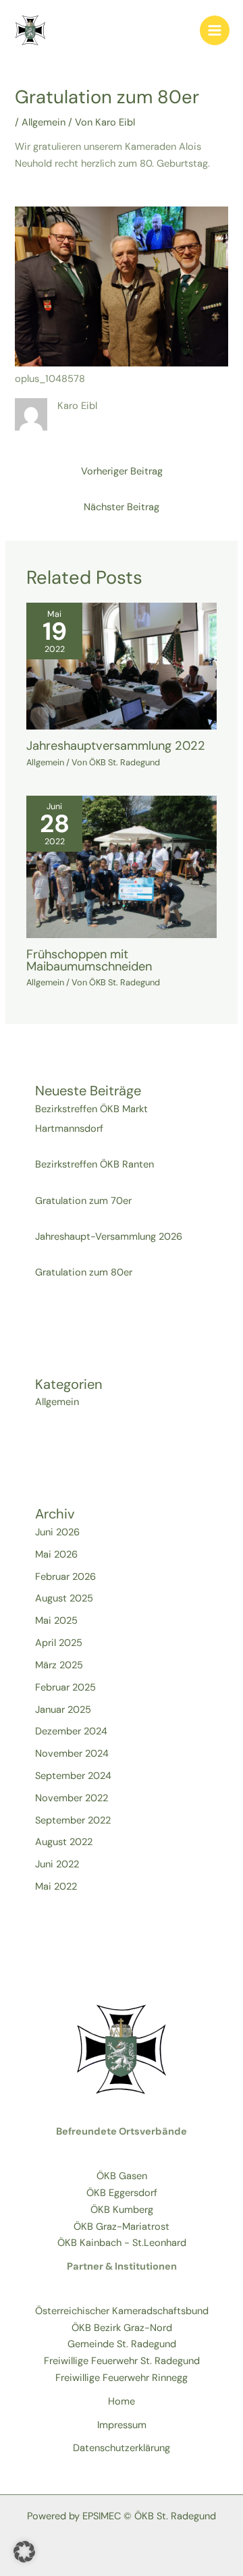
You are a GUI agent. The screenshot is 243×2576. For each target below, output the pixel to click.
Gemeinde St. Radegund (122, 2344)
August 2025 (64, 1598)
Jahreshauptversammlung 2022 (116, 746)
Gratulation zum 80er (84, 1272)
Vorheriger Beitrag (122, 471)
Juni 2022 (57, 1864)
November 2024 (72, 1754)
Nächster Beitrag (122, 507)
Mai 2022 (56, 1887)
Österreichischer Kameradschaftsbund (122, 2311)
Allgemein (44, 122)
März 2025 (59, 1665)
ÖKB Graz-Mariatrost (122, 2227)
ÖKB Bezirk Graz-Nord (122, 2328)
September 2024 (73, 1776)
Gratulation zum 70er (83, 1201)
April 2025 (59, 1643)
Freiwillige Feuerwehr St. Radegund (122, 2361)
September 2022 (73, 1820)
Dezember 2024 (71, 1731)
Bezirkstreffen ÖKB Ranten (94, 1164)
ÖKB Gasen (122, 2176)
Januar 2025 (63, 1710)
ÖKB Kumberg (122, 2210)
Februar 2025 (65, 1688)
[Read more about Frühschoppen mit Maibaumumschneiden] (122, 866)
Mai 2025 (56, 1621)
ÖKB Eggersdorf (122, 2193)
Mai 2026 (56, 1555)
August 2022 (64, 1842)
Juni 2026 (57, 1532)
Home (122, 2402)
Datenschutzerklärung (122, 2448)
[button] (24, 2552)
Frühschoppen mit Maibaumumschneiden (89, 960)
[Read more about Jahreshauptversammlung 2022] (122, 666)
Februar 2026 (65, 1577)
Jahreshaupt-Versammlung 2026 (109, 1237)
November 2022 (72, 1798)
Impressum (122, 2425)
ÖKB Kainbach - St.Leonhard (122, 2243)
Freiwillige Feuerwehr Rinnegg (122, 2378)
